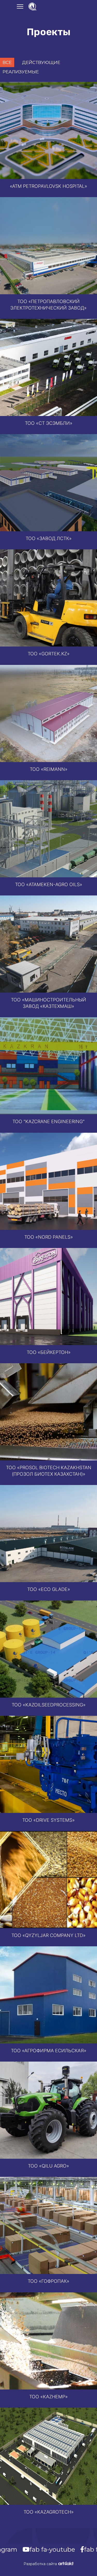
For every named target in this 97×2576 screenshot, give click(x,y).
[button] (48, 130)
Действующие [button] (41, 62)
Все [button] (7, 62)
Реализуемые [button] (21, 72)
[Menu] (20, 6)
